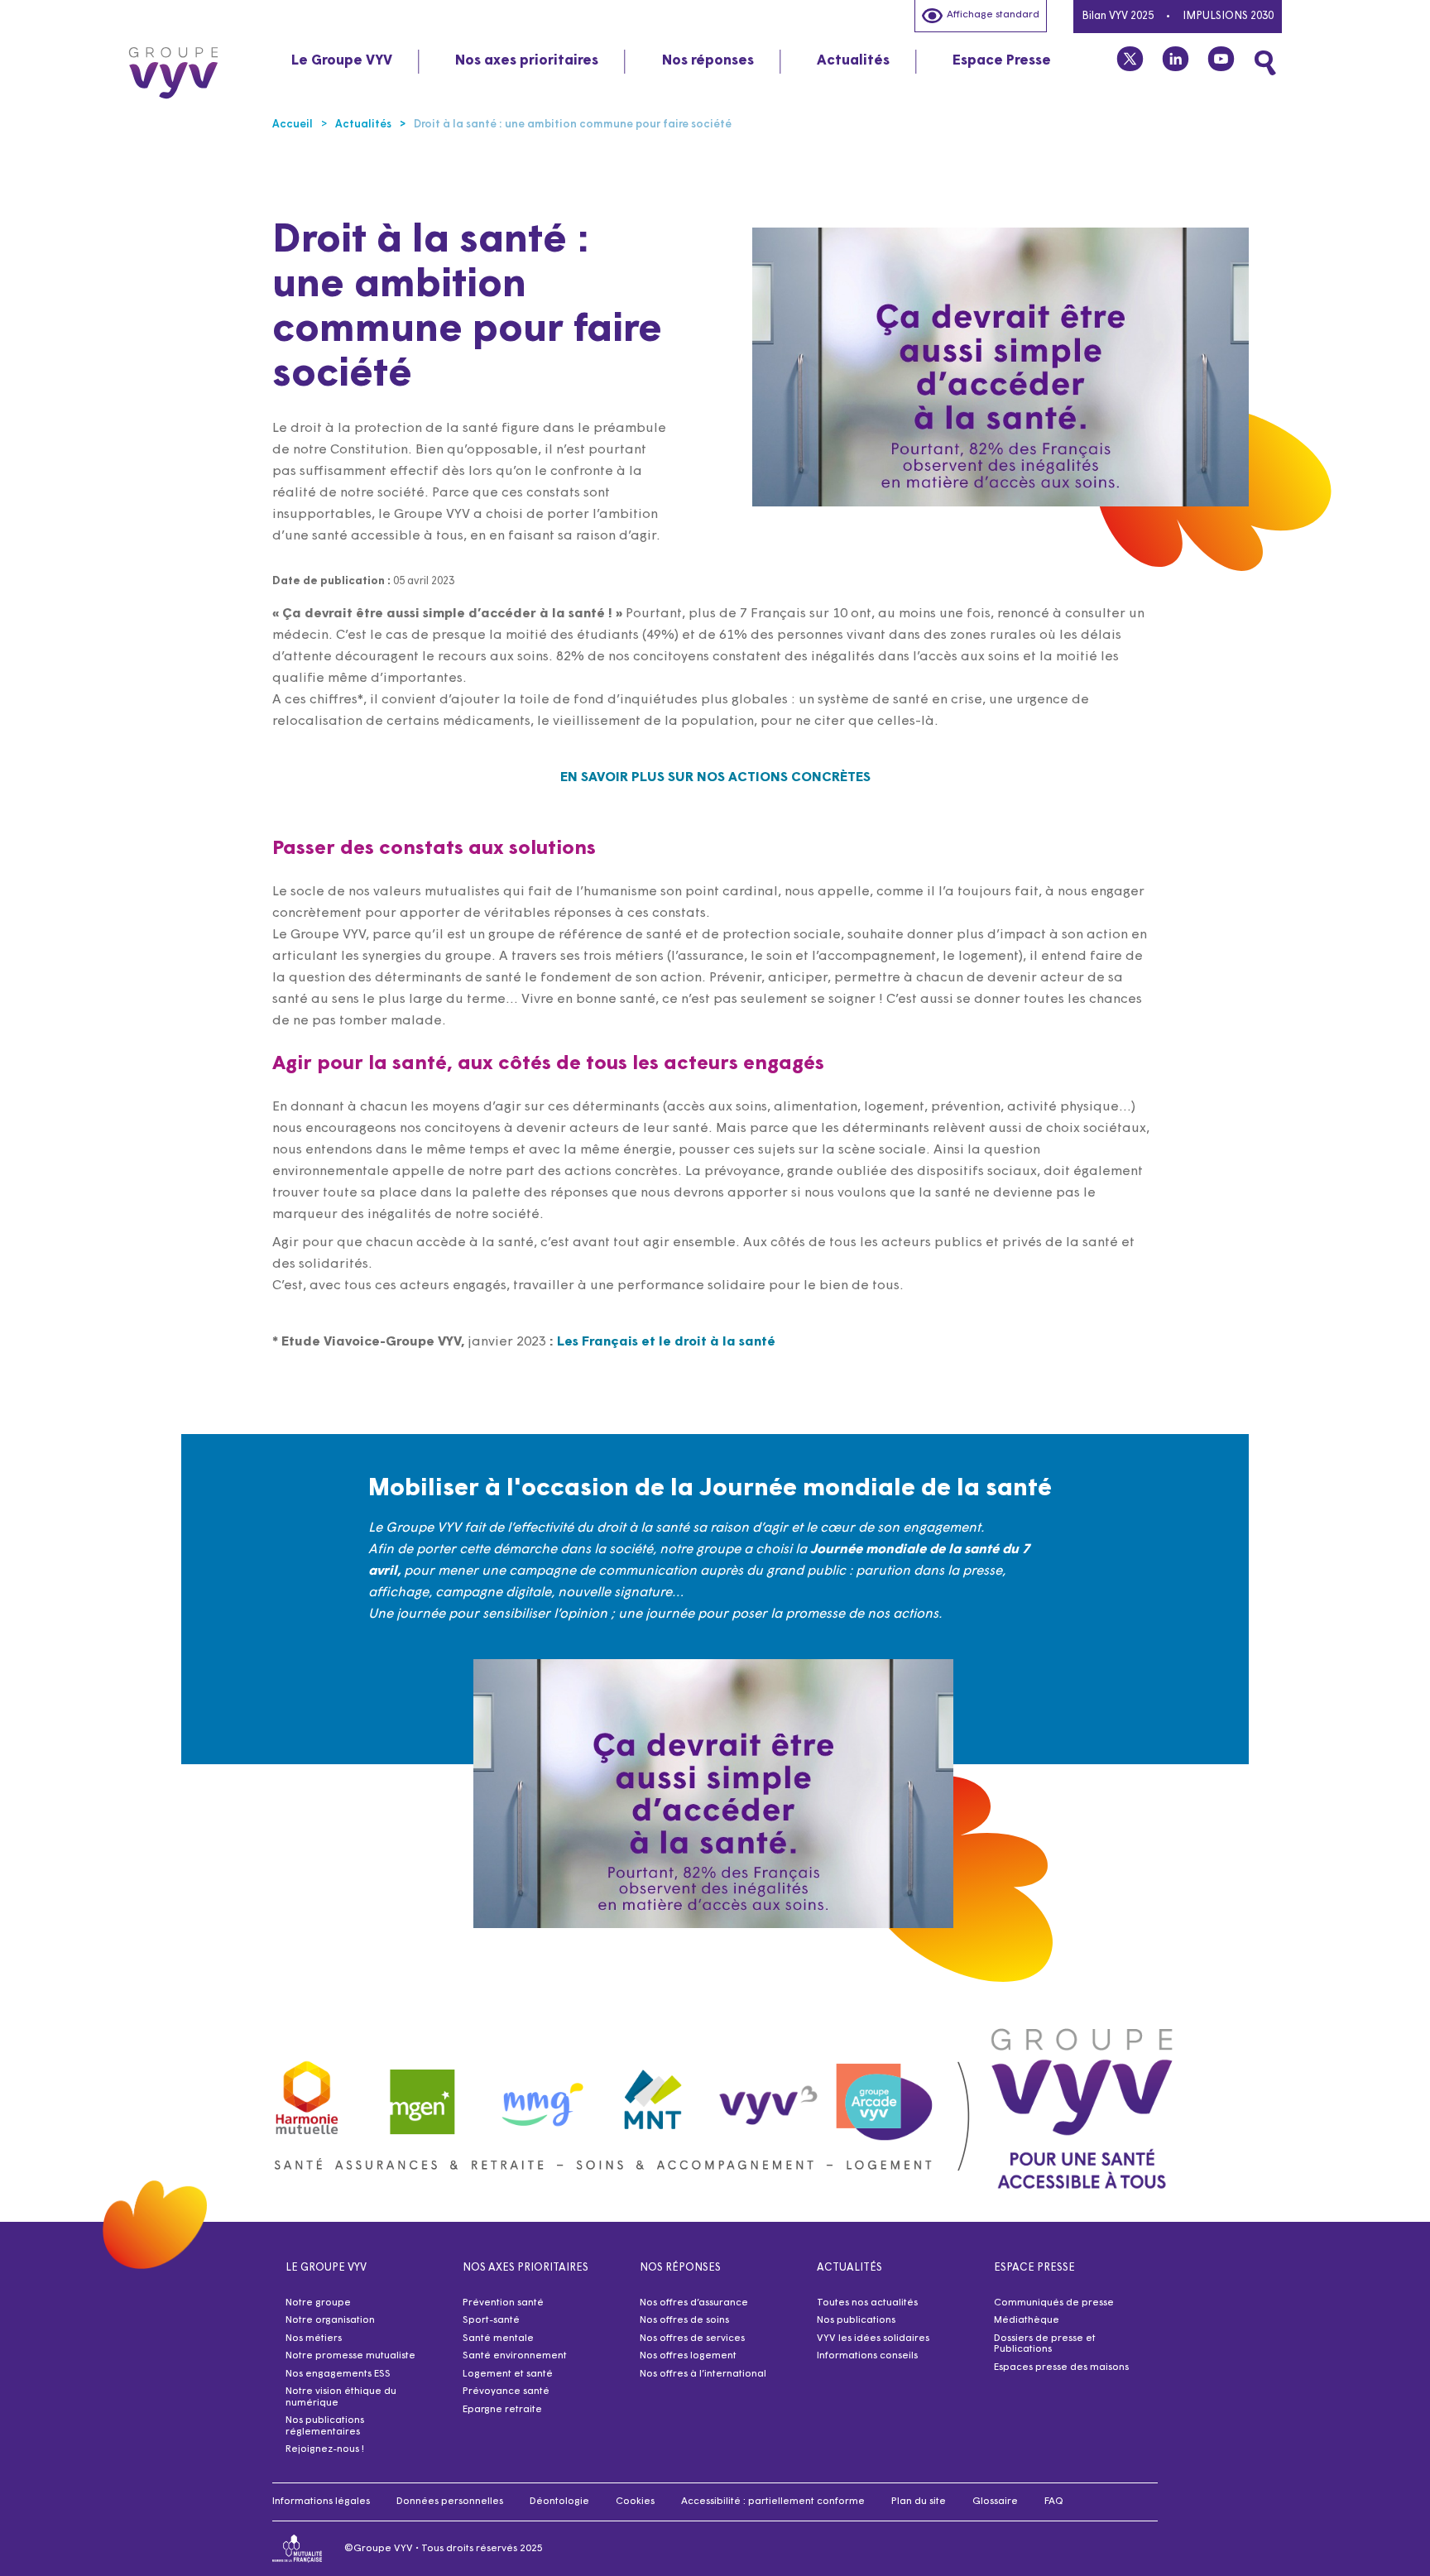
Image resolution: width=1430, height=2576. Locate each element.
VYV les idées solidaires (873, 2339)
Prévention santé (503, 2303)
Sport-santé (491, 2320)
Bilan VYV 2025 (1118, 16)
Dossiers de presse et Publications (1045, 2344)
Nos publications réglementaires (325, 2426)
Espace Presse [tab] (1002, 61)
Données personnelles (450, 2502)
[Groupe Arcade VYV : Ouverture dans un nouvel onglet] (885, 2094)
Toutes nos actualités (867, 2303)
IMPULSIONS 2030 (1228, 16)
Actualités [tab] (853, 61)
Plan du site (919, 2502)
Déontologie (559, 2502)
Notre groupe (318, 2303)
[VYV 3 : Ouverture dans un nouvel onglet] (769, 2094)
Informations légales (321, 2502)
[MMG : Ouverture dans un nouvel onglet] (538, 2094)
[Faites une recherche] (1265, 63)
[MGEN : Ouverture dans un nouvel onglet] (423, 2094)
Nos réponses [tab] (708, 61)
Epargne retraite (502, 2410)
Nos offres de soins (684, 2320)
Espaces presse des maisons (1061, 2367)
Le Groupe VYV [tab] (342, 61)
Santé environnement (515, 2356)
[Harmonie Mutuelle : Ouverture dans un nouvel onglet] (307, 2094)
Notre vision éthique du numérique (341, 2397)
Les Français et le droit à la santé (666, 1342)
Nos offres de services (692, 2339)
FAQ (1054, 2502)
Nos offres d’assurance (694, 2303)
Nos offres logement (688, 2356)
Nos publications (856, 2320)
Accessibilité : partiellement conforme (773, 2502)
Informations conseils (867, 2356)
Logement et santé (508, 2374)
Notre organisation (330, 2320)
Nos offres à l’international (703, 2374)
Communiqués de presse (1054, 2303)
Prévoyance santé (506, 2391)
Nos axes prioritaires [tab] (527, 61)
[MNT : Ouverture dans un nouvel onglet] (654, 2094)
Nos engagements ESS (338, 2374)
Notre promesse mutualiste (350, 2356)
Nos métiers (314, 2339)
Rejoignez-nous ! (325, 2449)
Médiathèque (1027, 2320)
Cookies (635, 2502)
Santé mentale (498, 2339)
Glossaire (995, 2502)
